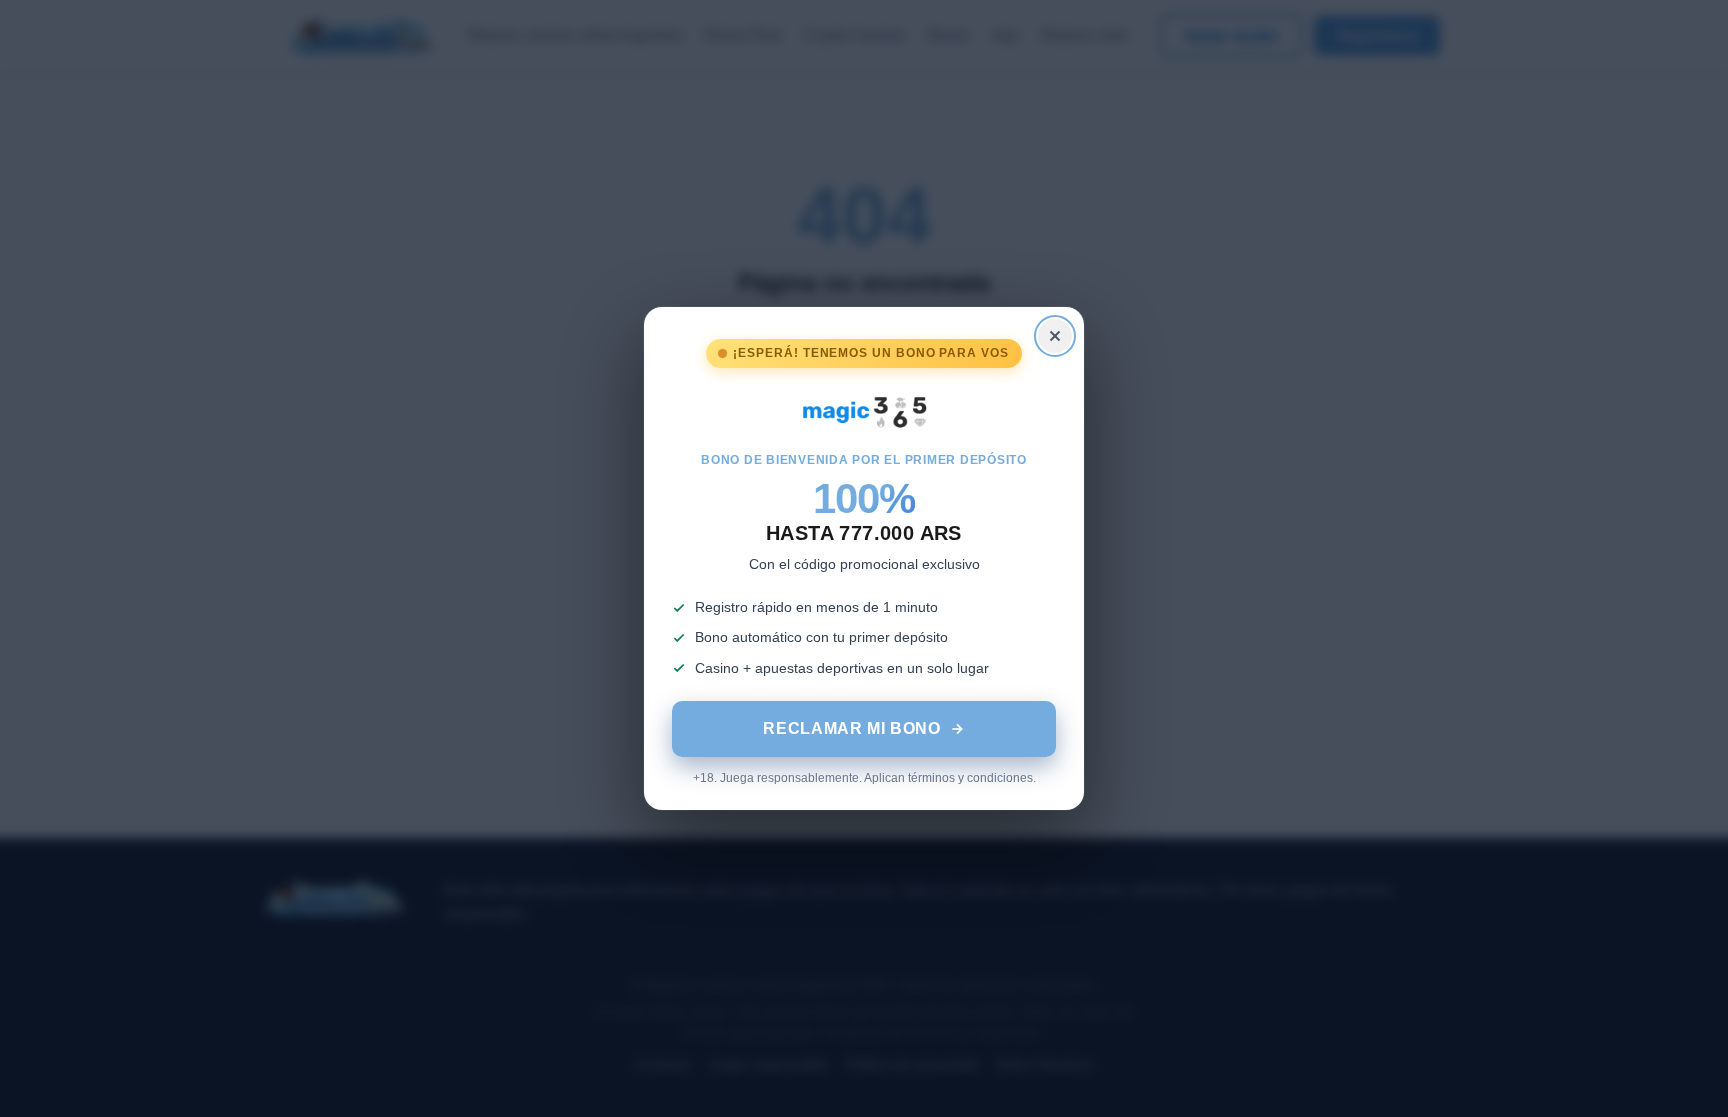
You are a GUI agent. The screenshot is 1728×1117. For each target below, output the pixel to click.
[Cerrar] (1055, 336)
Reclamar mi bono (851, 728)
